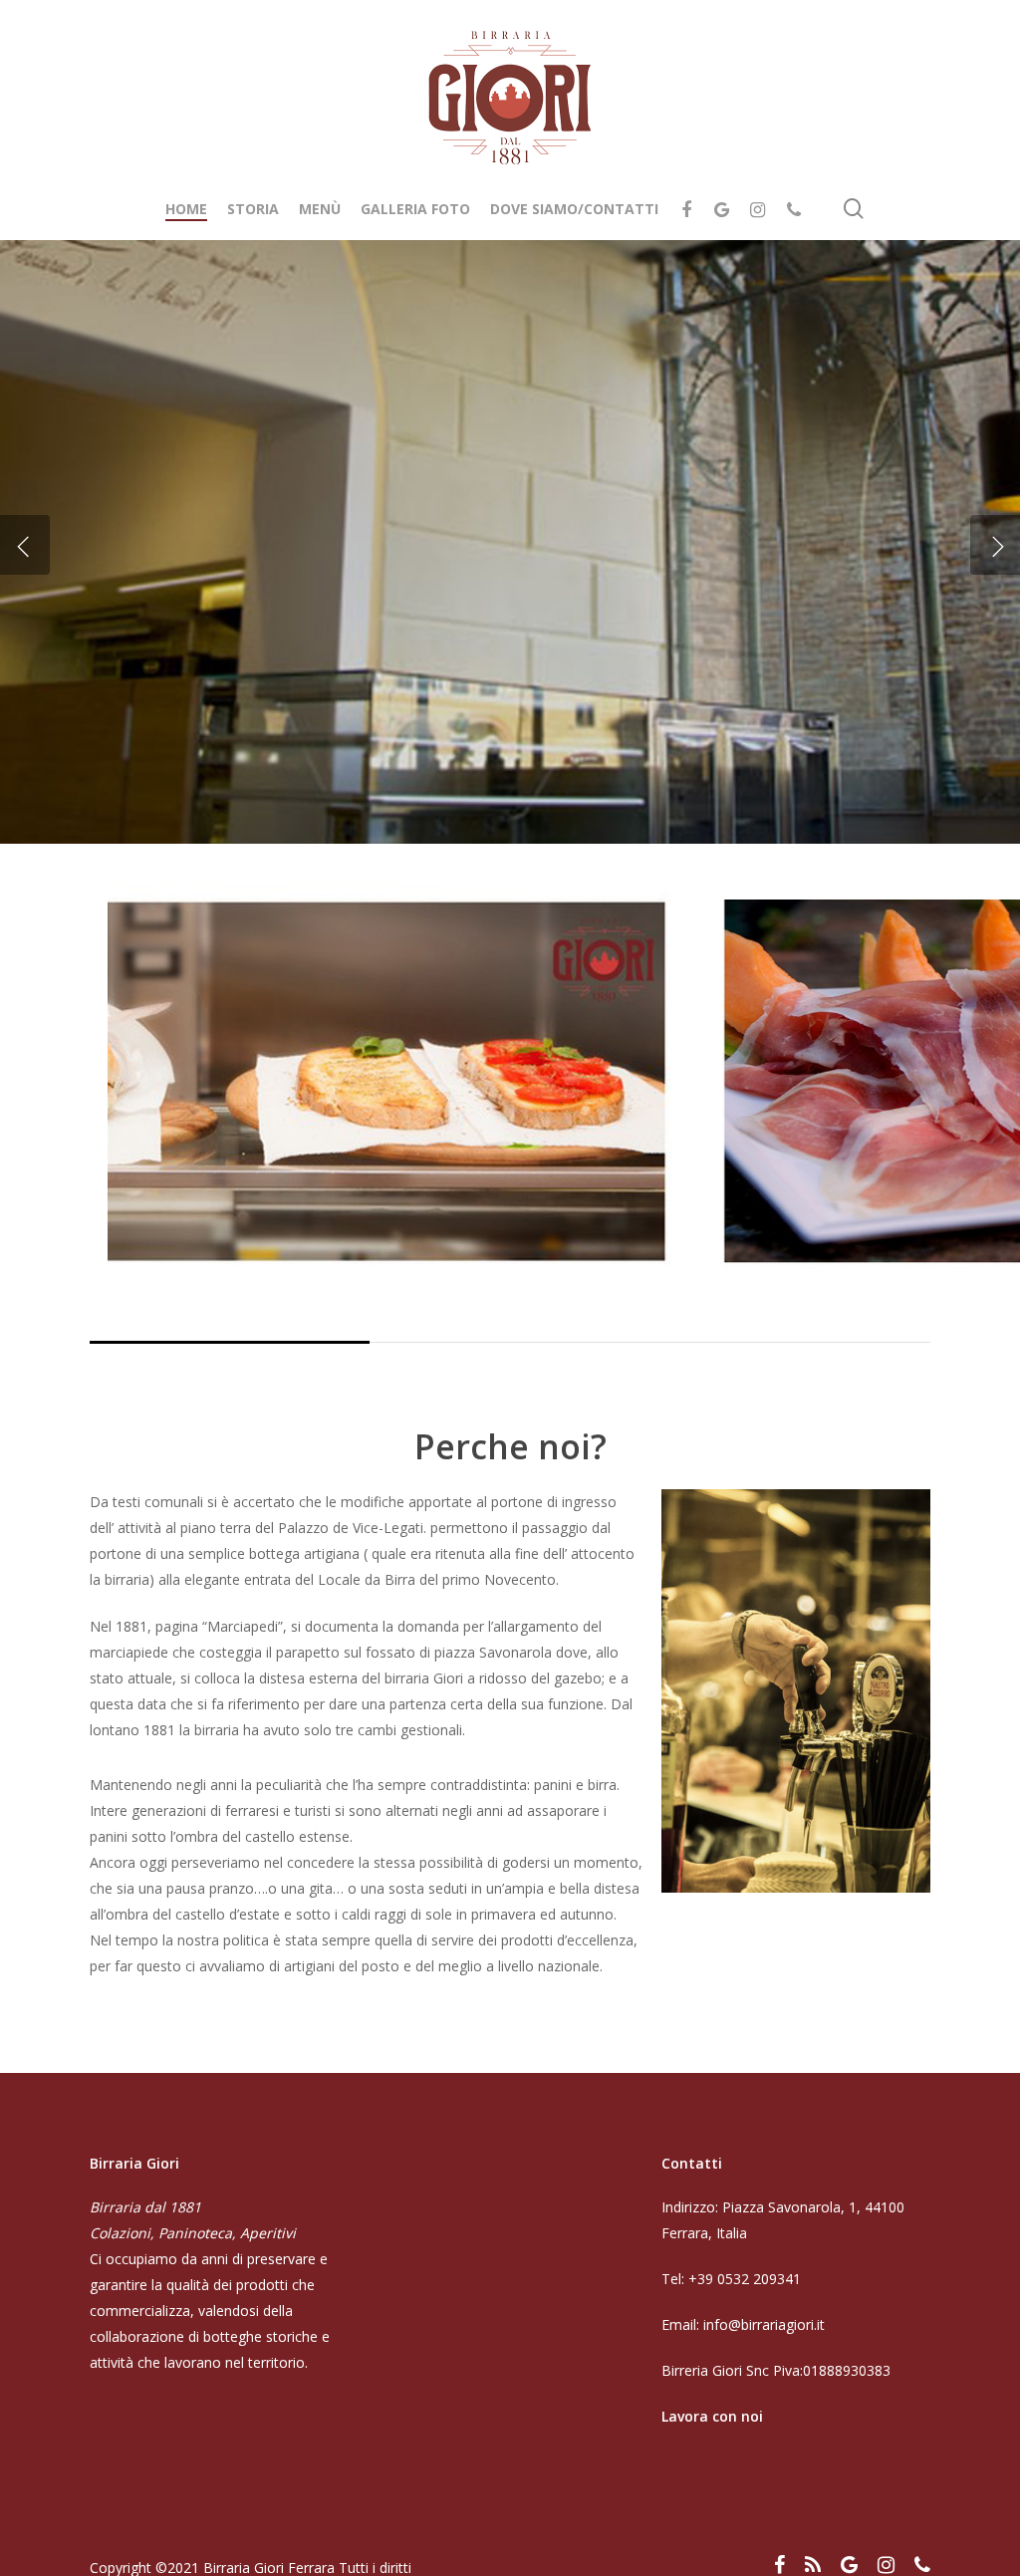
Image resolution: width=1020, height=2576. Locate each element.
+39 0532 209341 (745, 2279)
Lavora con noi (712, 2416)
